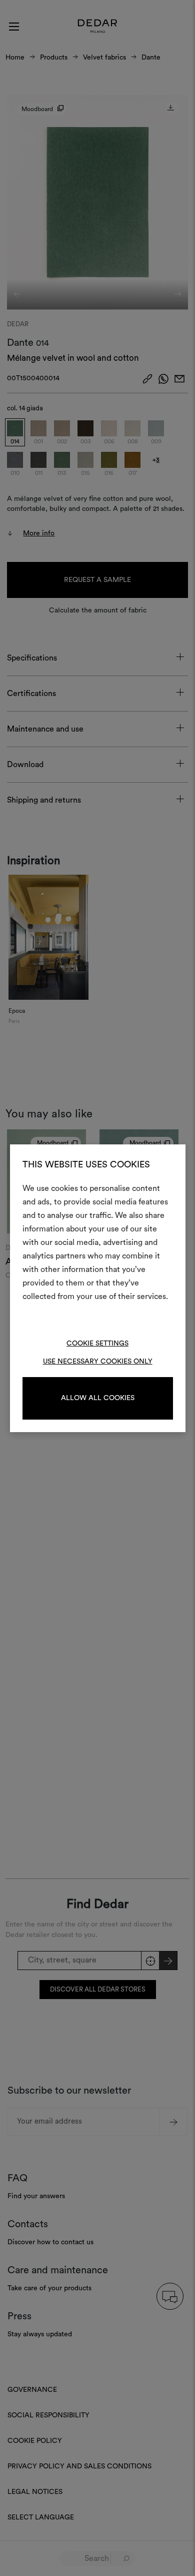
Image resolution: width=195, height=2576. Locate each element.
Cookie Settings (97, 1344)
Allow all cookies (98, 1398)
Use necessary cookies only (98, 1362)
